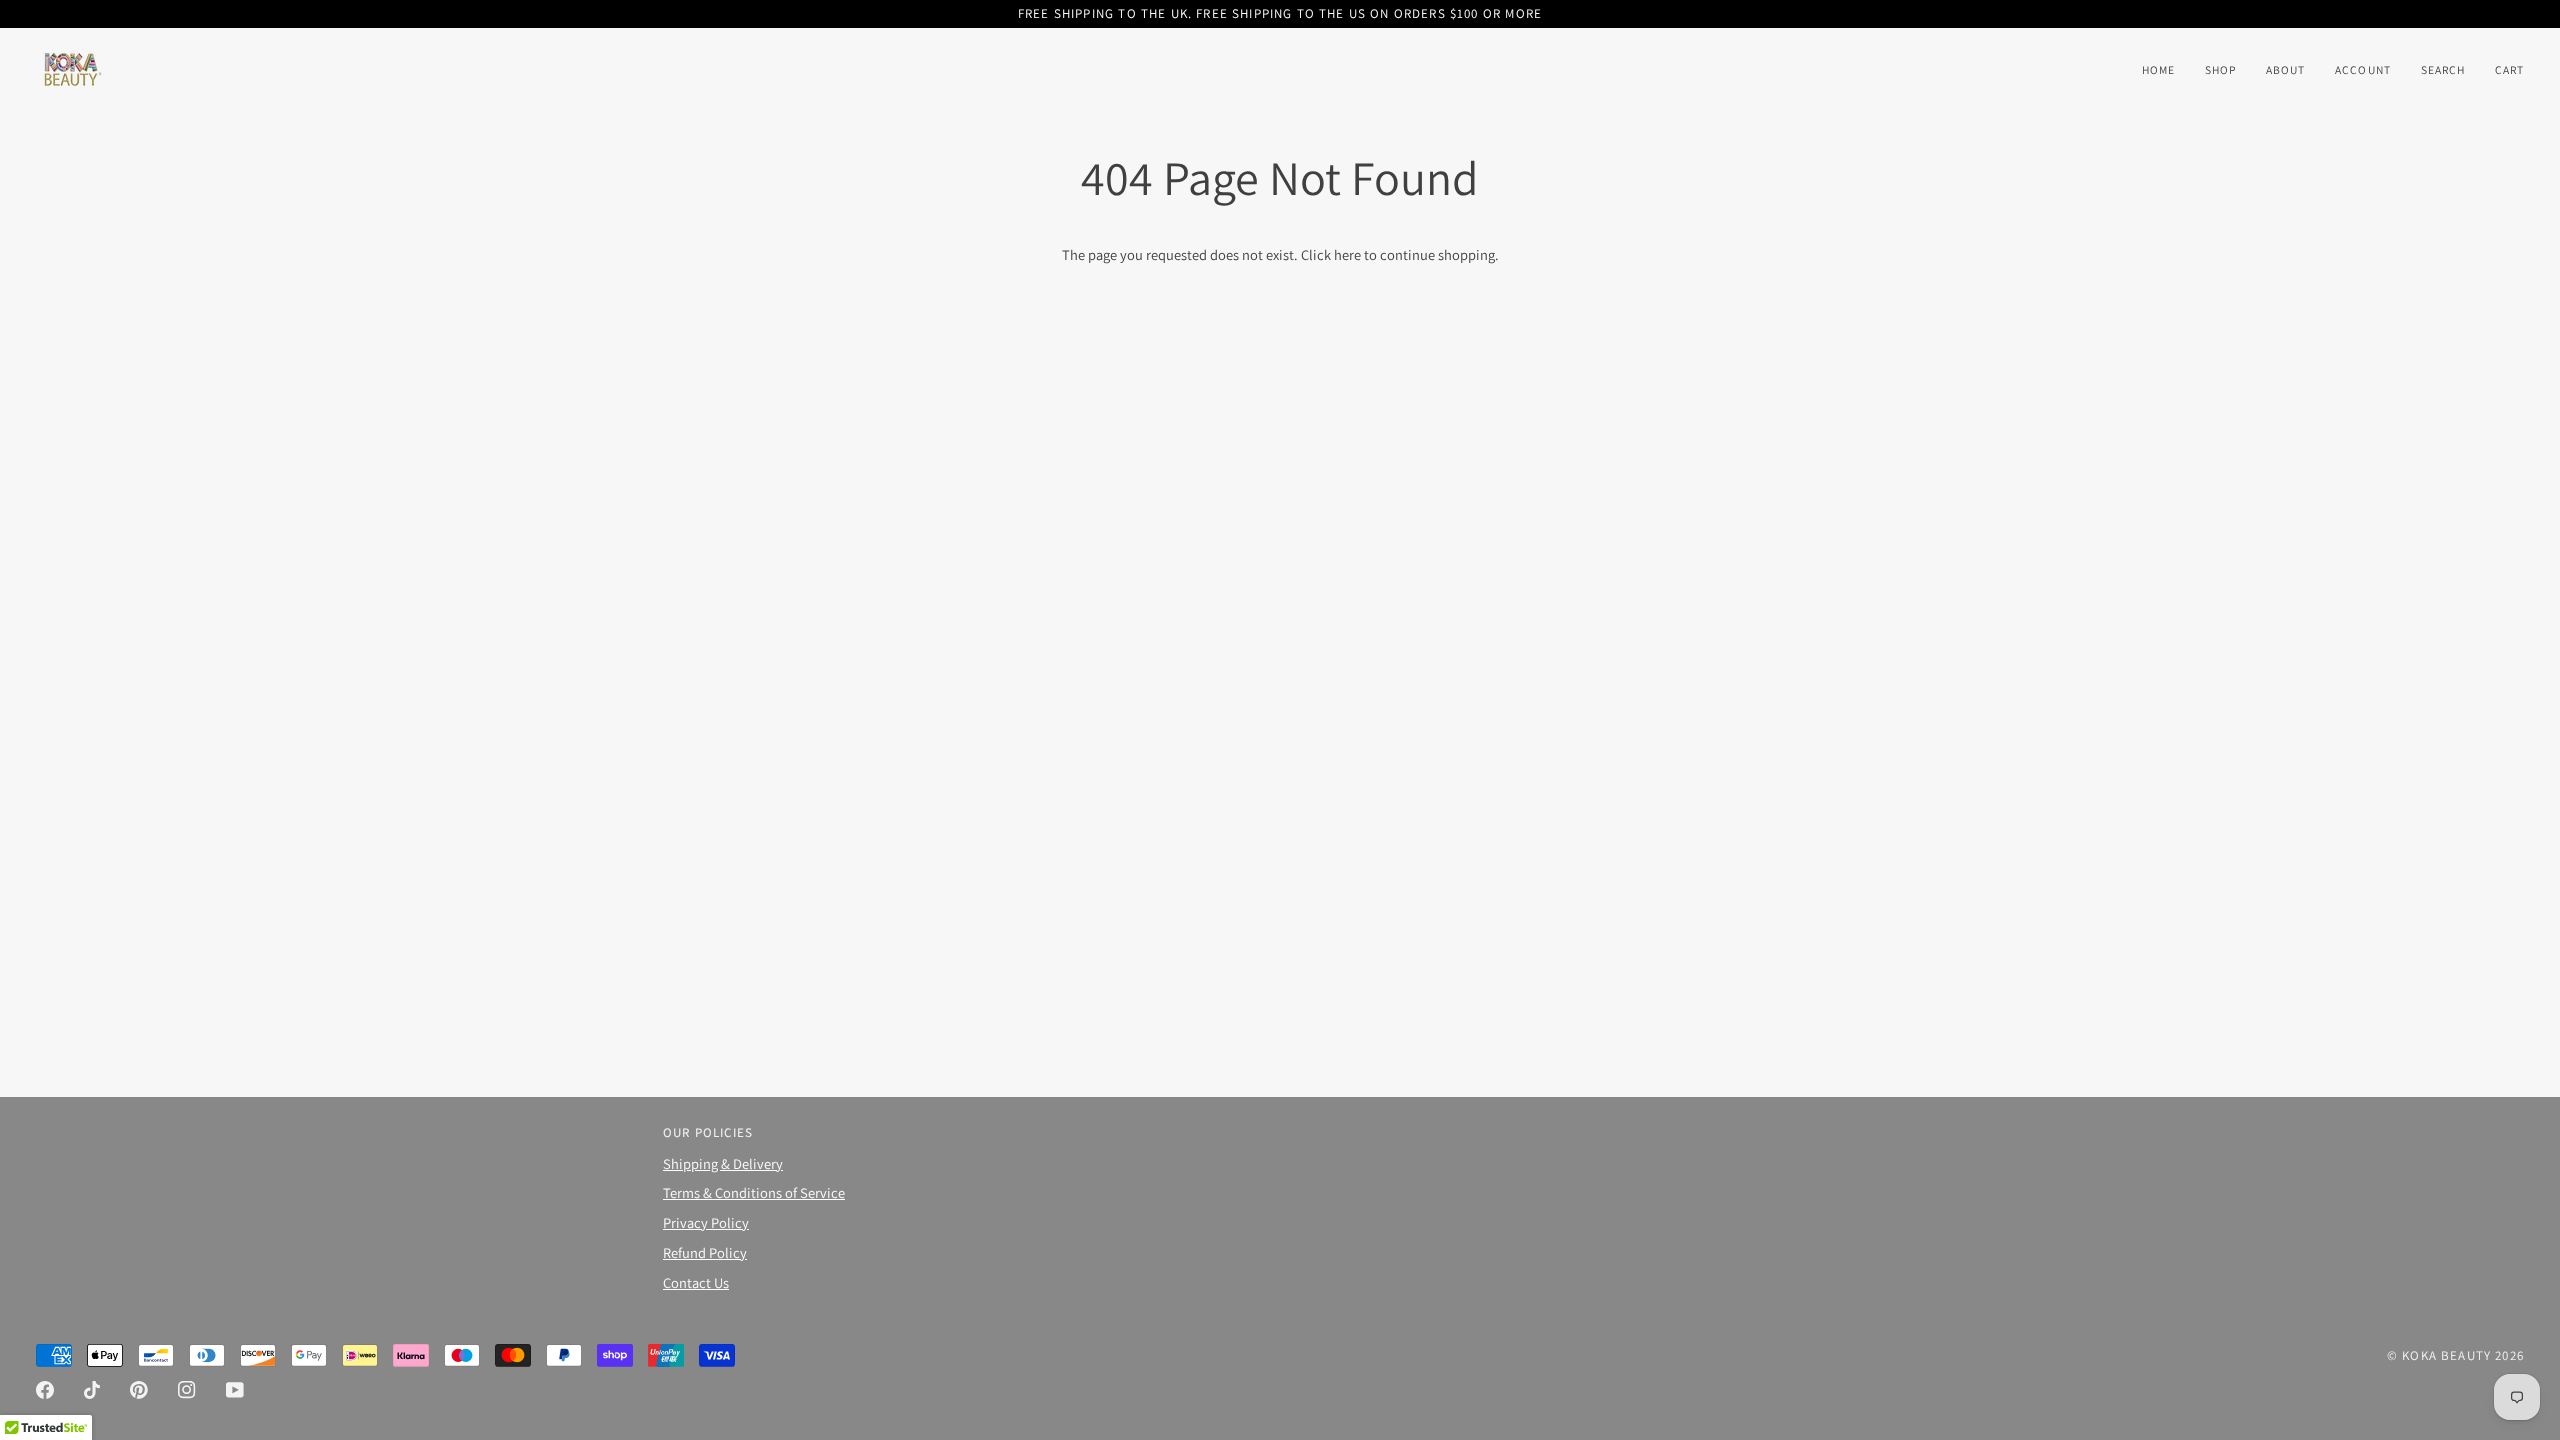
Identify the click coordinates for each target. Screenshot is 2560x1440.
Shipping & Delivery (723, 1163)
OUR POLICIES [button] (708, 1132)
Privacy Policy (706, 1222)
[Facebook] (45, 1390)
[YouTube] (235, 1390)
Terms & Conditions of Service (754, 1192)
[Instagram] (187, 1390)
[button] (2220, 70)
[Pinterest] (139, 1390)
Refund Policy (705, 1252)
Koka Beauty (2446, 1355)
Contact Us (696, 1282)
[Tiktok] (92, 1390)
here (1347, 254)
